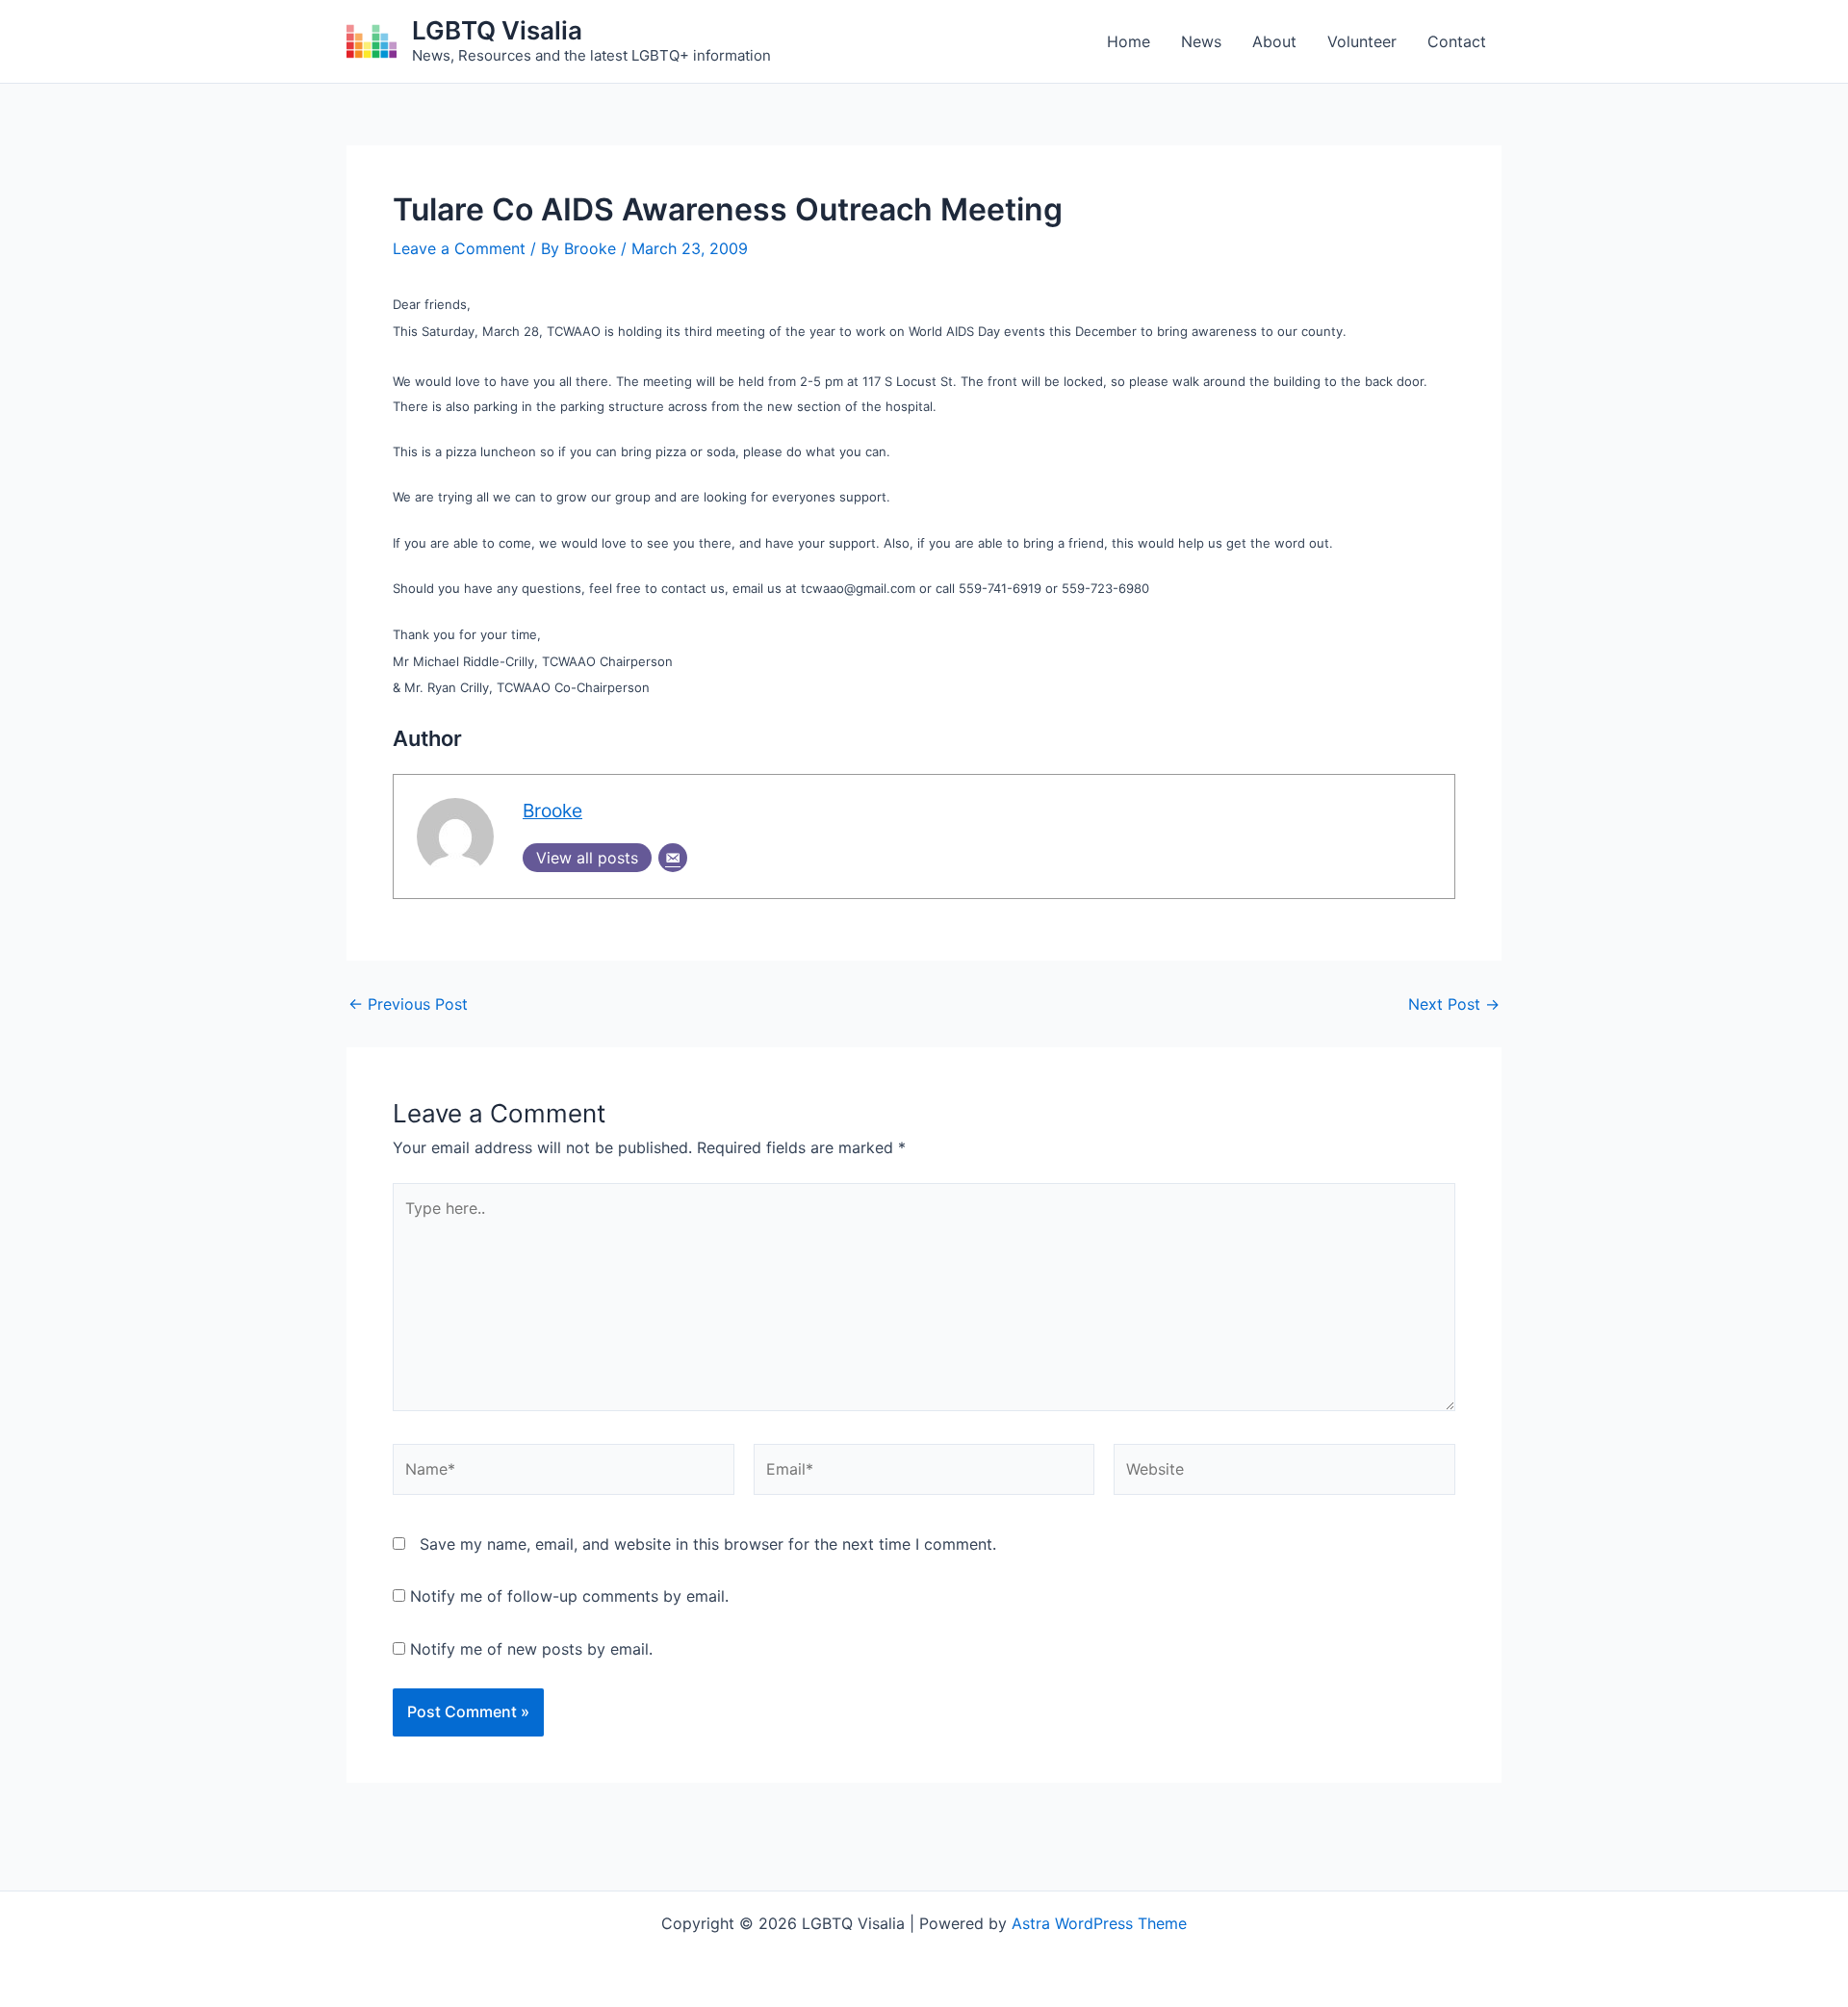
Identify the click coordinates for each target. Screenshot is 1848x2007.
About (1274, 41)
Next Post (1454, 1004)
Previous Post (408, 1004)
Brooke (552, 811)
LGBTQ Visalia (497, 30)
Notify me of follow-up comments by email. (569, 1596)
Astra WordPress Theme (1099, 1923)
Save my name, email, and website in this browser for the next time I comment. (708, 1544)
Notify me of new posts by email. (531, 1649)
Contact (1457, 41)
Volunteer (1362, 41)
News (1201, 41)
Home (1129, 41)
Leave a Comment (459, 248)
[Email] (673, 858)
